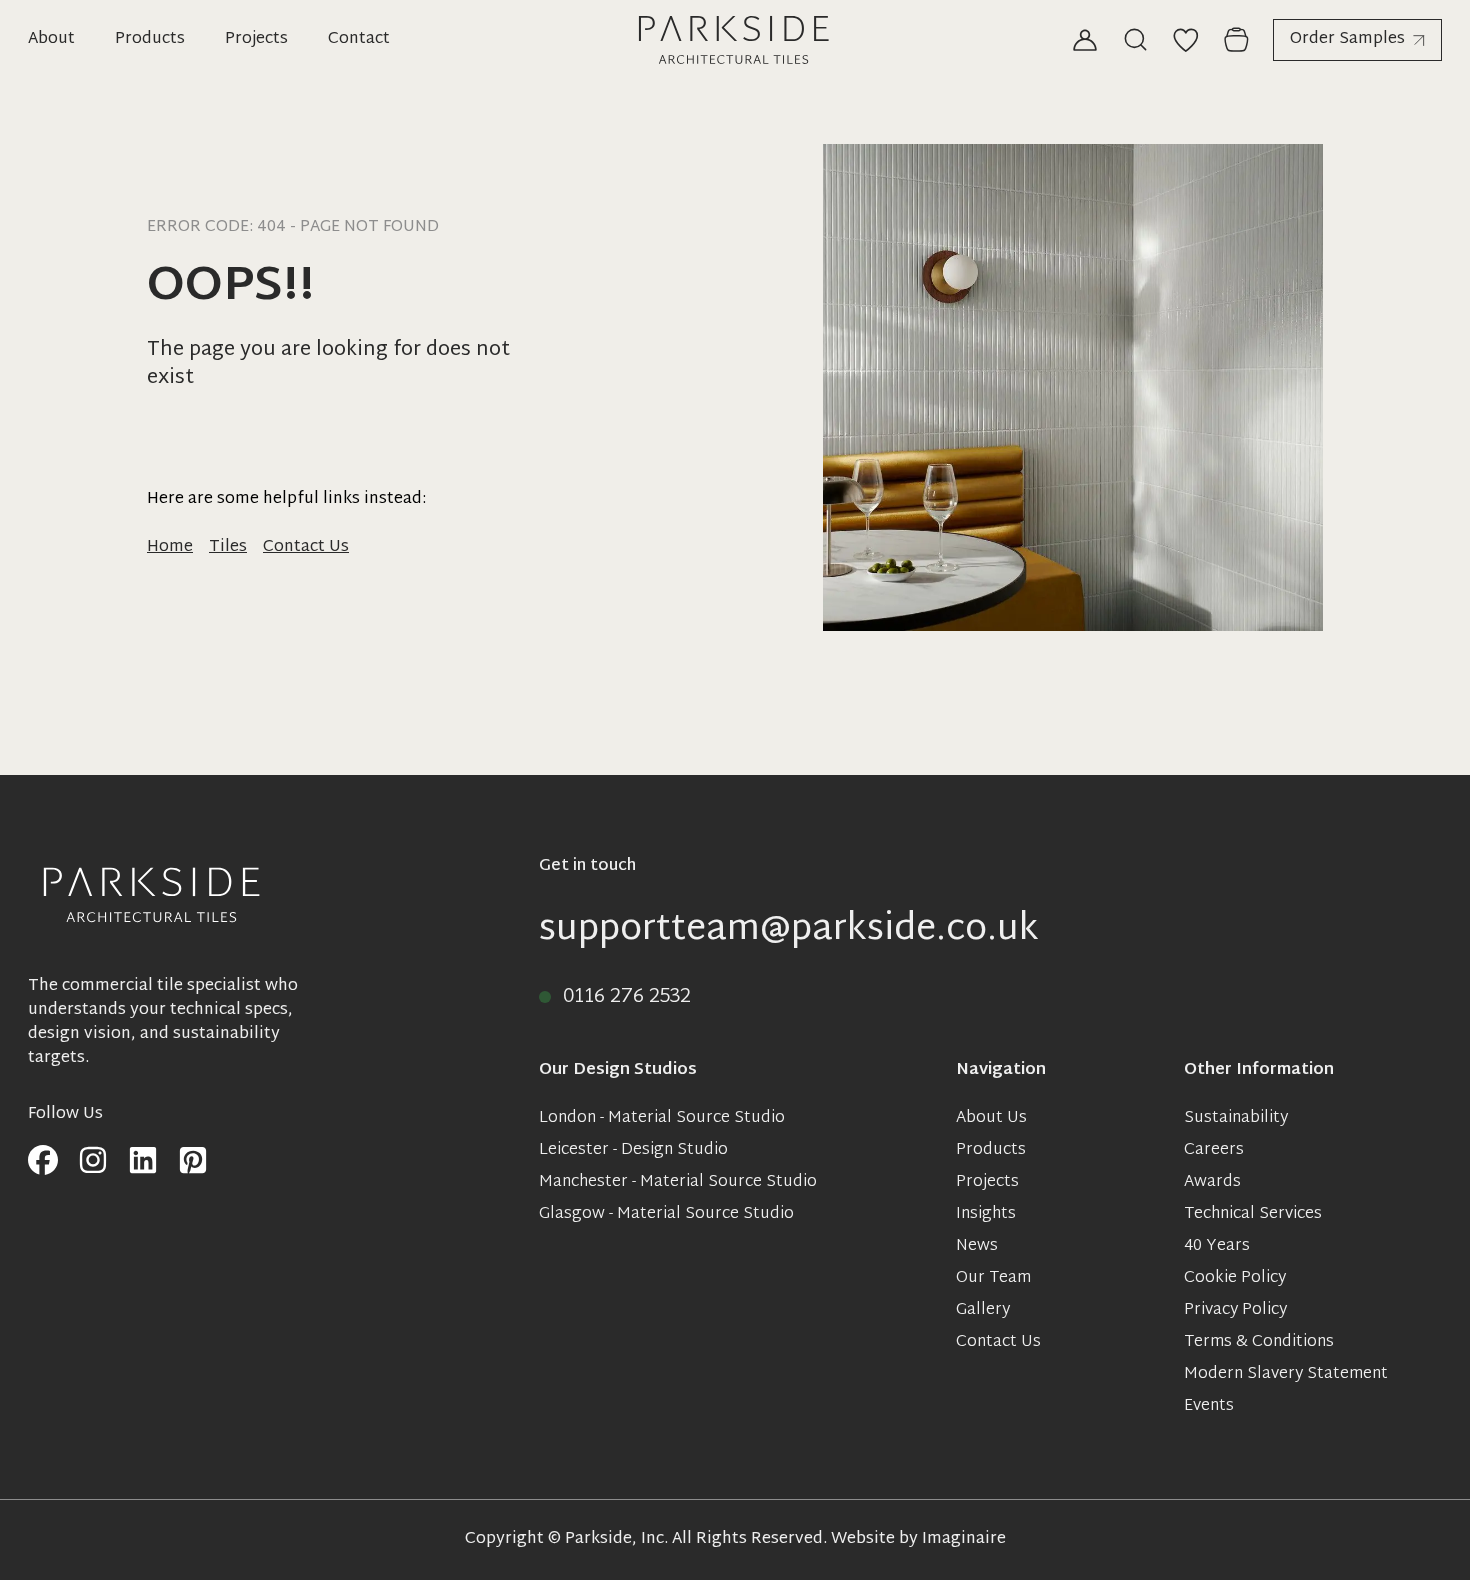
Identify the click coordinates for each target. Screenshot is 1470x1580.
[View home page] (735, 40)
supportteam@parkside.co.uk (789, 931)
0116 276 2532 (627, 997)
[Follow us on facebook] (43, 1161)
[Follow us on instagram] (93, 1161)
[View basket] (1236, 40)
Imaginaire (964, 1539)
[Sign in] (1085, 40)
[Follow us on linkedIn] (143, 1161)
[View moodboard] (1186, 40)
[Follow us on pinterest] (193, 1161)
